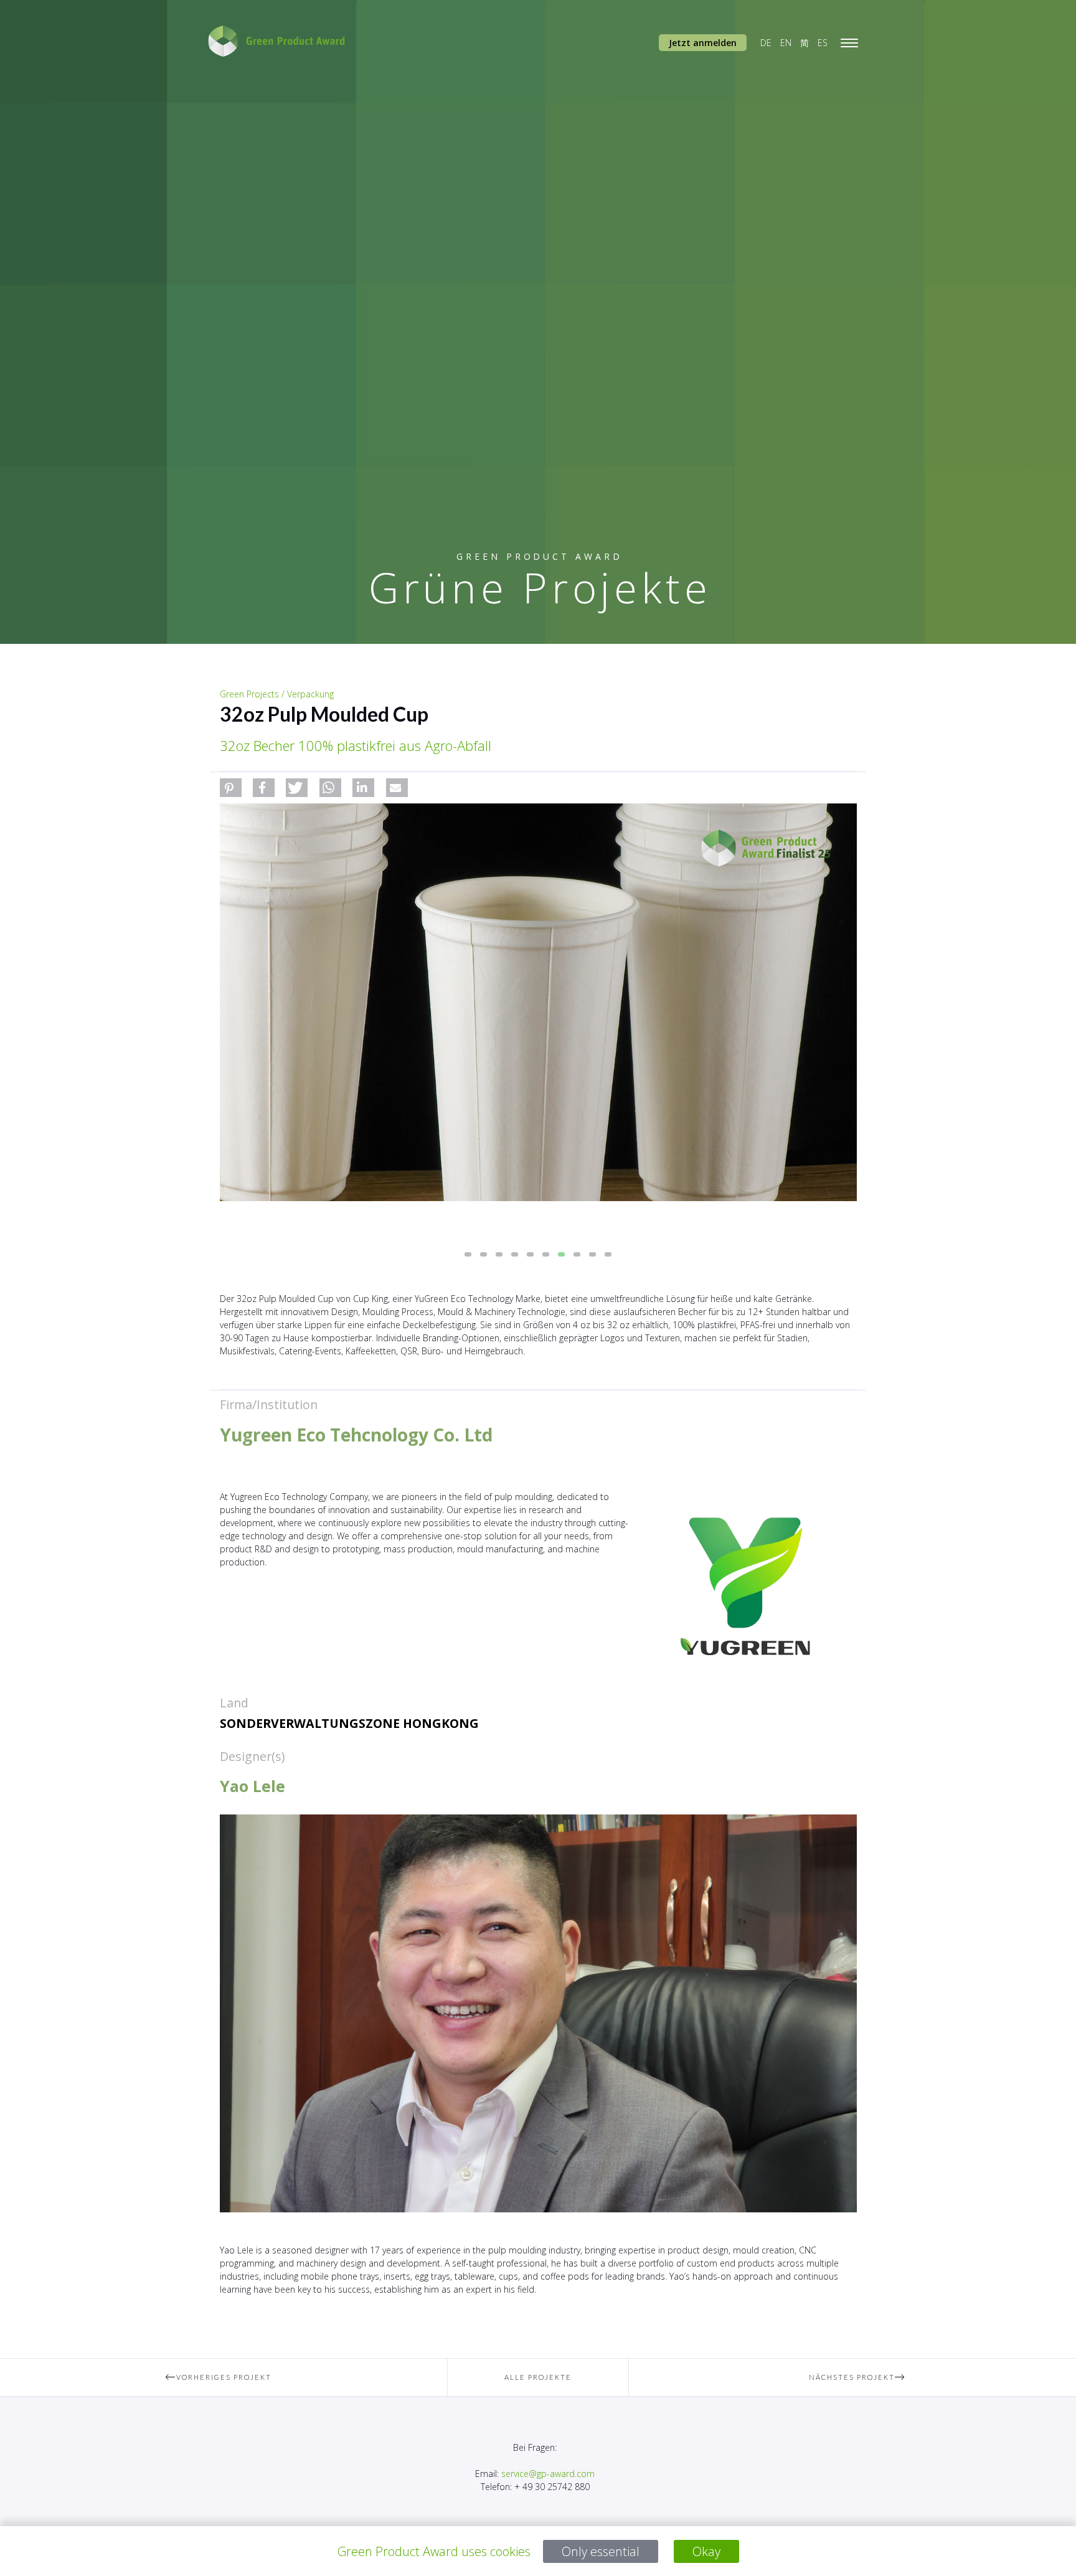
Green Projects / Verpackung (277, 694)
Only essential (601, 2551)
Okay (706, 2551)
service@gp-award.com (548, 2474)
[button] (231, 788)
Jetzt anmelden (703, 43)
